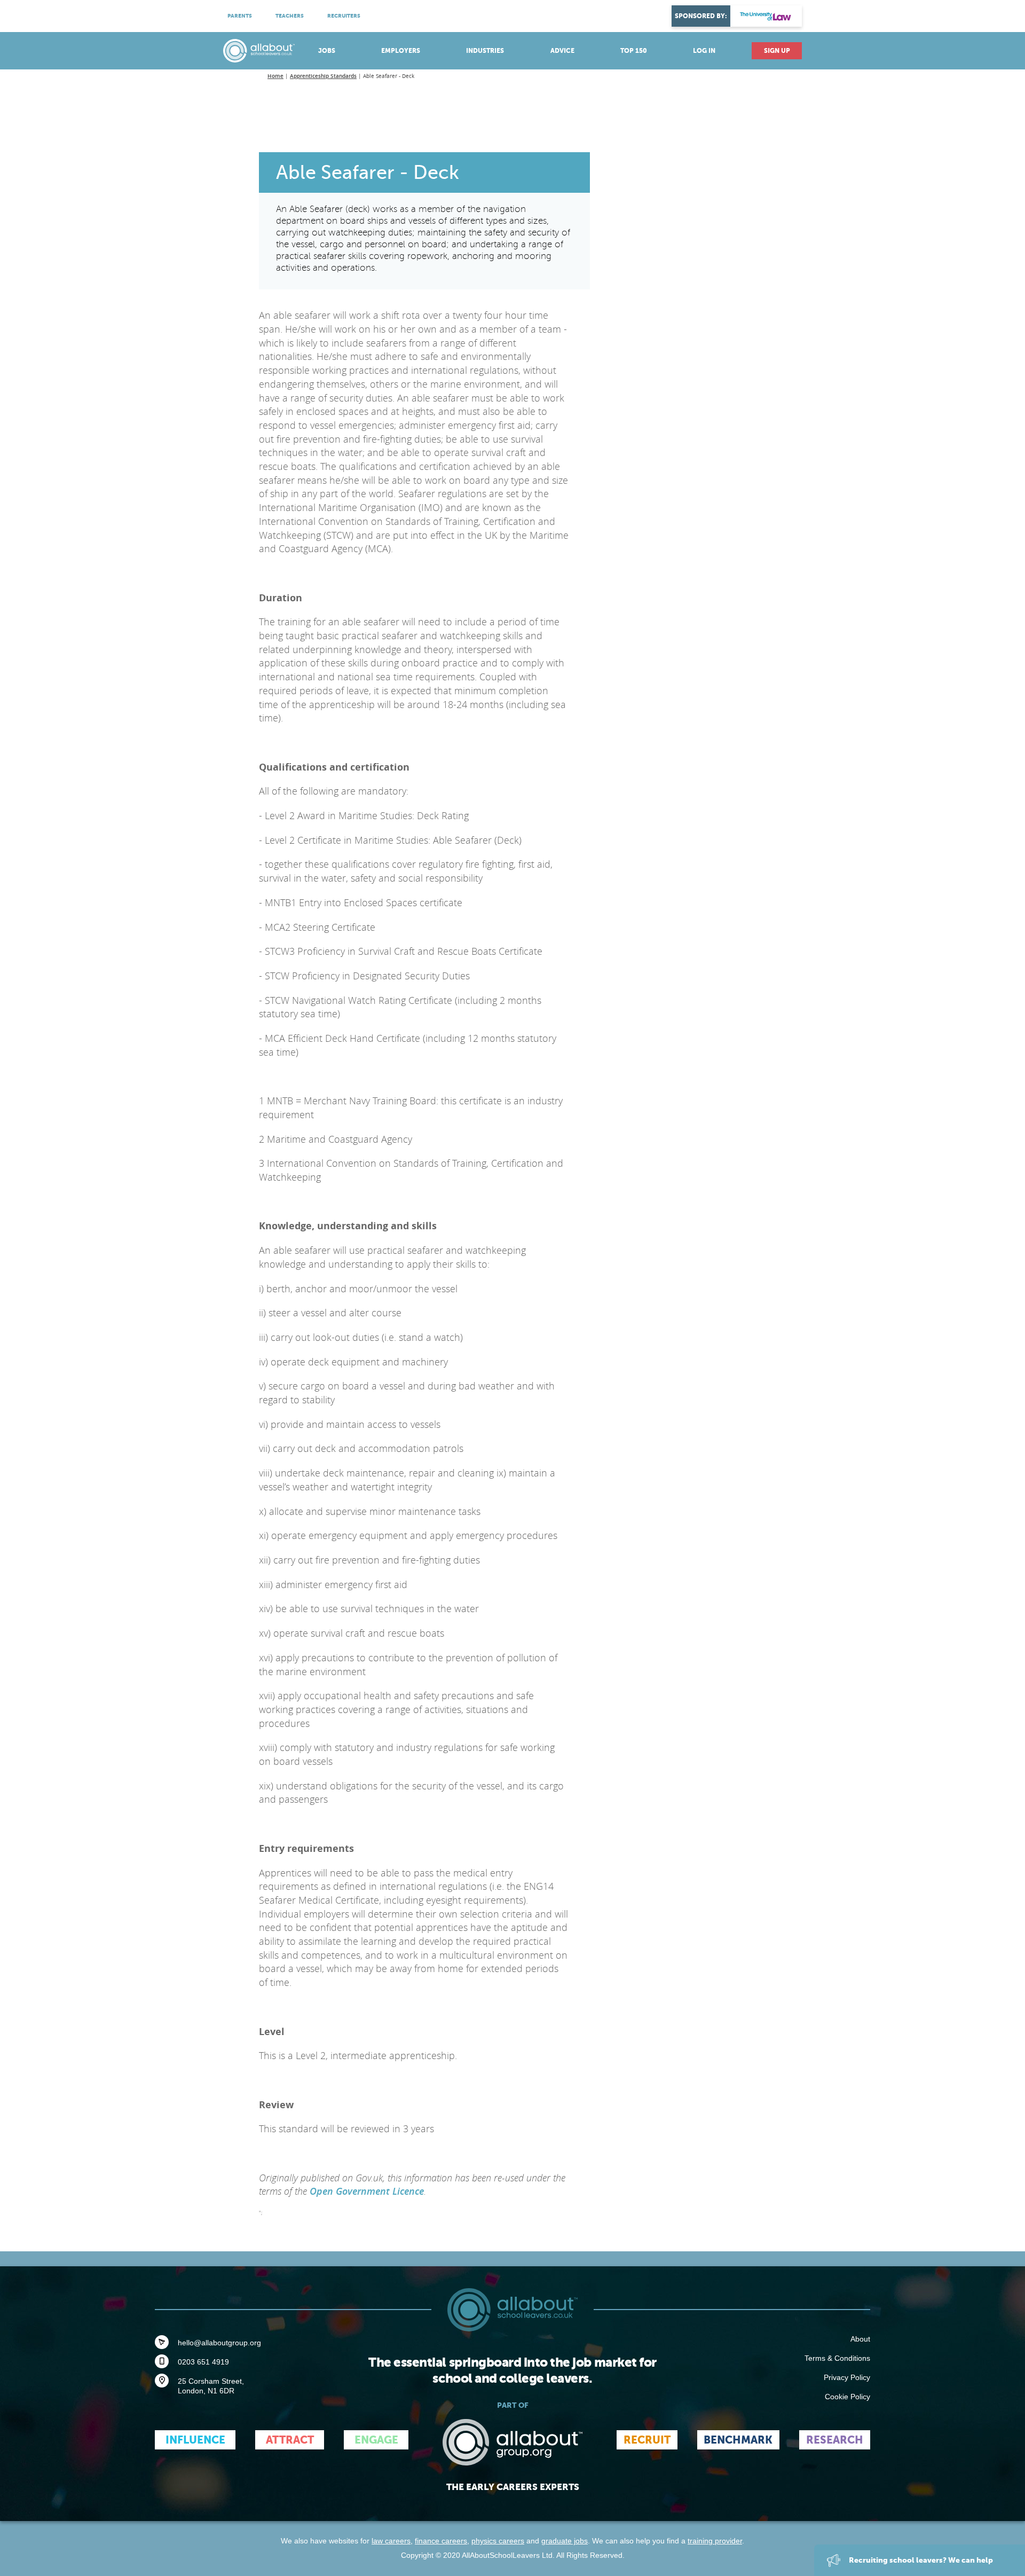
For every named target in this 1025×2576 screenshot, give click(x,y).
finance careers (441, 2541)
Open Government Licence (367, 2191)
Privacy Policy (847, 2377)
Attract (290, 2440)
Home (275, 76)
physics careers (498, 2541)
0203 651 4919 (203, 2362)
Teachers (290, 16)
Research (835, 2440)
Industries (485, 51)
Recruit (647, 2440)
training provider (715, 2541)
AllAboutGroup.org (512, 2442)
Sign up (777, 51)
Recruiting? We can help (920, 2560)
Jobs (327, 51)
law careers (391, 2541)
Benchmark (738, 2440)
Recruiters (344, 16)
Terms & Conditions (837, 2358)
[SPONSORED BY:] (766, 16)
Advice (562, 51)
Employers (401, 51)
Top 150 (634, 51)
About (860, 2339)
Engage (376, 2440)
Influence (195, 2440)
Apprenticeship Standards (323, 76)
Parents (240, 16)
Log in (704, 51)
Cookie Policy (847, 2397)
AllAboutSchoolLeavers (259, 51)
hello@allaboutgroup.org (219, 2343)
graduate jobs (565, 2541)
